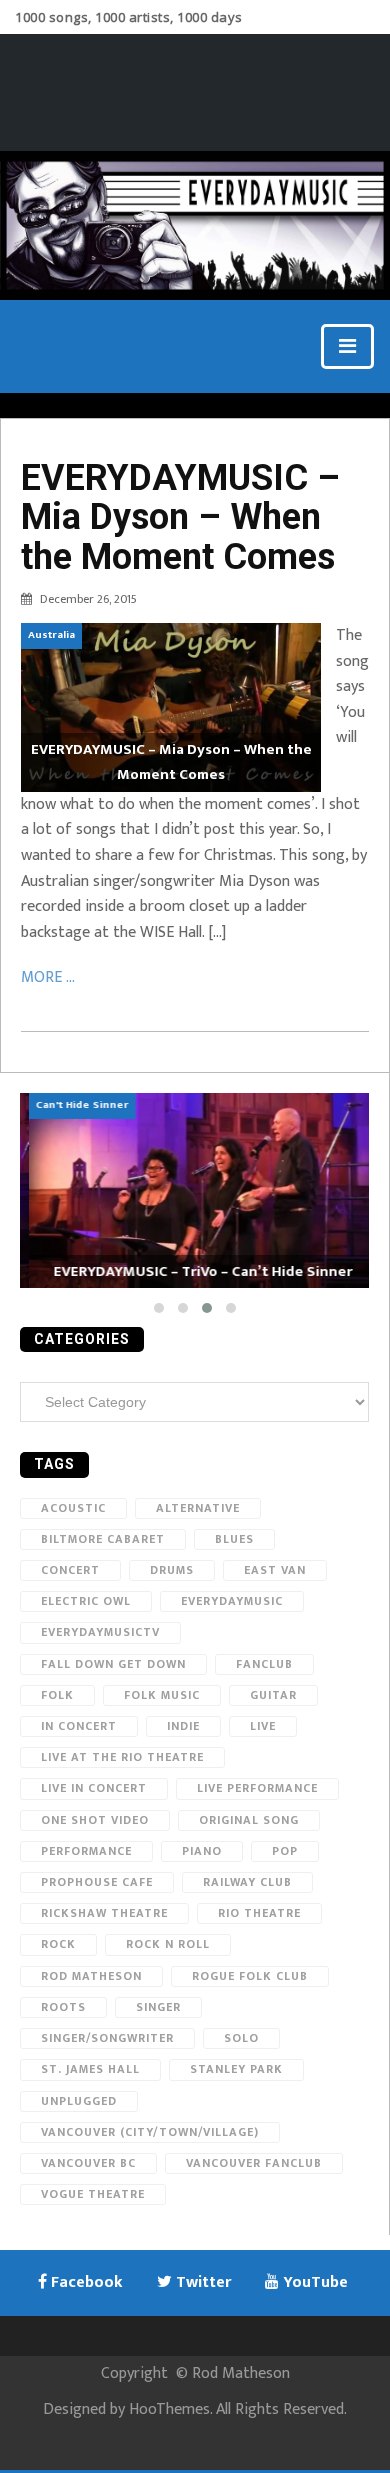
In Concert (79, 1726)
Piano (202, 1851)
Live (263, 1726)
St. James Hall (90, 2069)
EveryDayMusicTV (100, 1632)
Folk (57, 1695)
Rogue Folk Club (250, 1976)
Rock (58, 1944)
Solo (241, 2038)
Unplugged (79, 2101)
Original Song (249, 1820)
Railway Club (247, 1882)
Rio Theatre (259, 1913)
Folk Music (162, 1695)
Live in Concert (94, 1788)
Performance (86, 1851)
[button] (159, 1308)
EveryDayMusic (232, 1601)
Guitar (273, 1695)
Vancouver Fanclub (254, 2163)
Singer (158, 2007)
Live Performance (257, 1788)
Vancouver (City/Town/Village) (150, 2132)
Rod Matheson (91, 1976)
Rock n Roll (168, 1944)
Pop (285, 1851)
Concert (70, 1570)
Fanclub (264, 1664)
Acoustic (73, 1508)
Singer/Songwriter (107, 2038)
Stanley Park (236, 2069)
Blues (234, 1539)
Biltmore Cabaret (103, 1539)
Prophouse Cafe (97, 1882)
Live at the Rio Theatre (122, 1757)
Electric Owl (86, 1601)
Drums (172, 1570)
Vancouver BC (88, 2163)
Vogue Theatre (93, 2194)
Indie (183, 1726)
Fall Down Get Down (113, 1664)
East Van (275, 1570)
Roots (63, 2007)
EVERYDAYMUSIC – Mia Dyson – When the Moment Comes (180, 517)
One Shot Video (95, 1820)
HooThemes (169, 2409)
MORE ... (48, 977)
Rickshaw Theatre (104, 1913)
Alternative (198, 1508)
